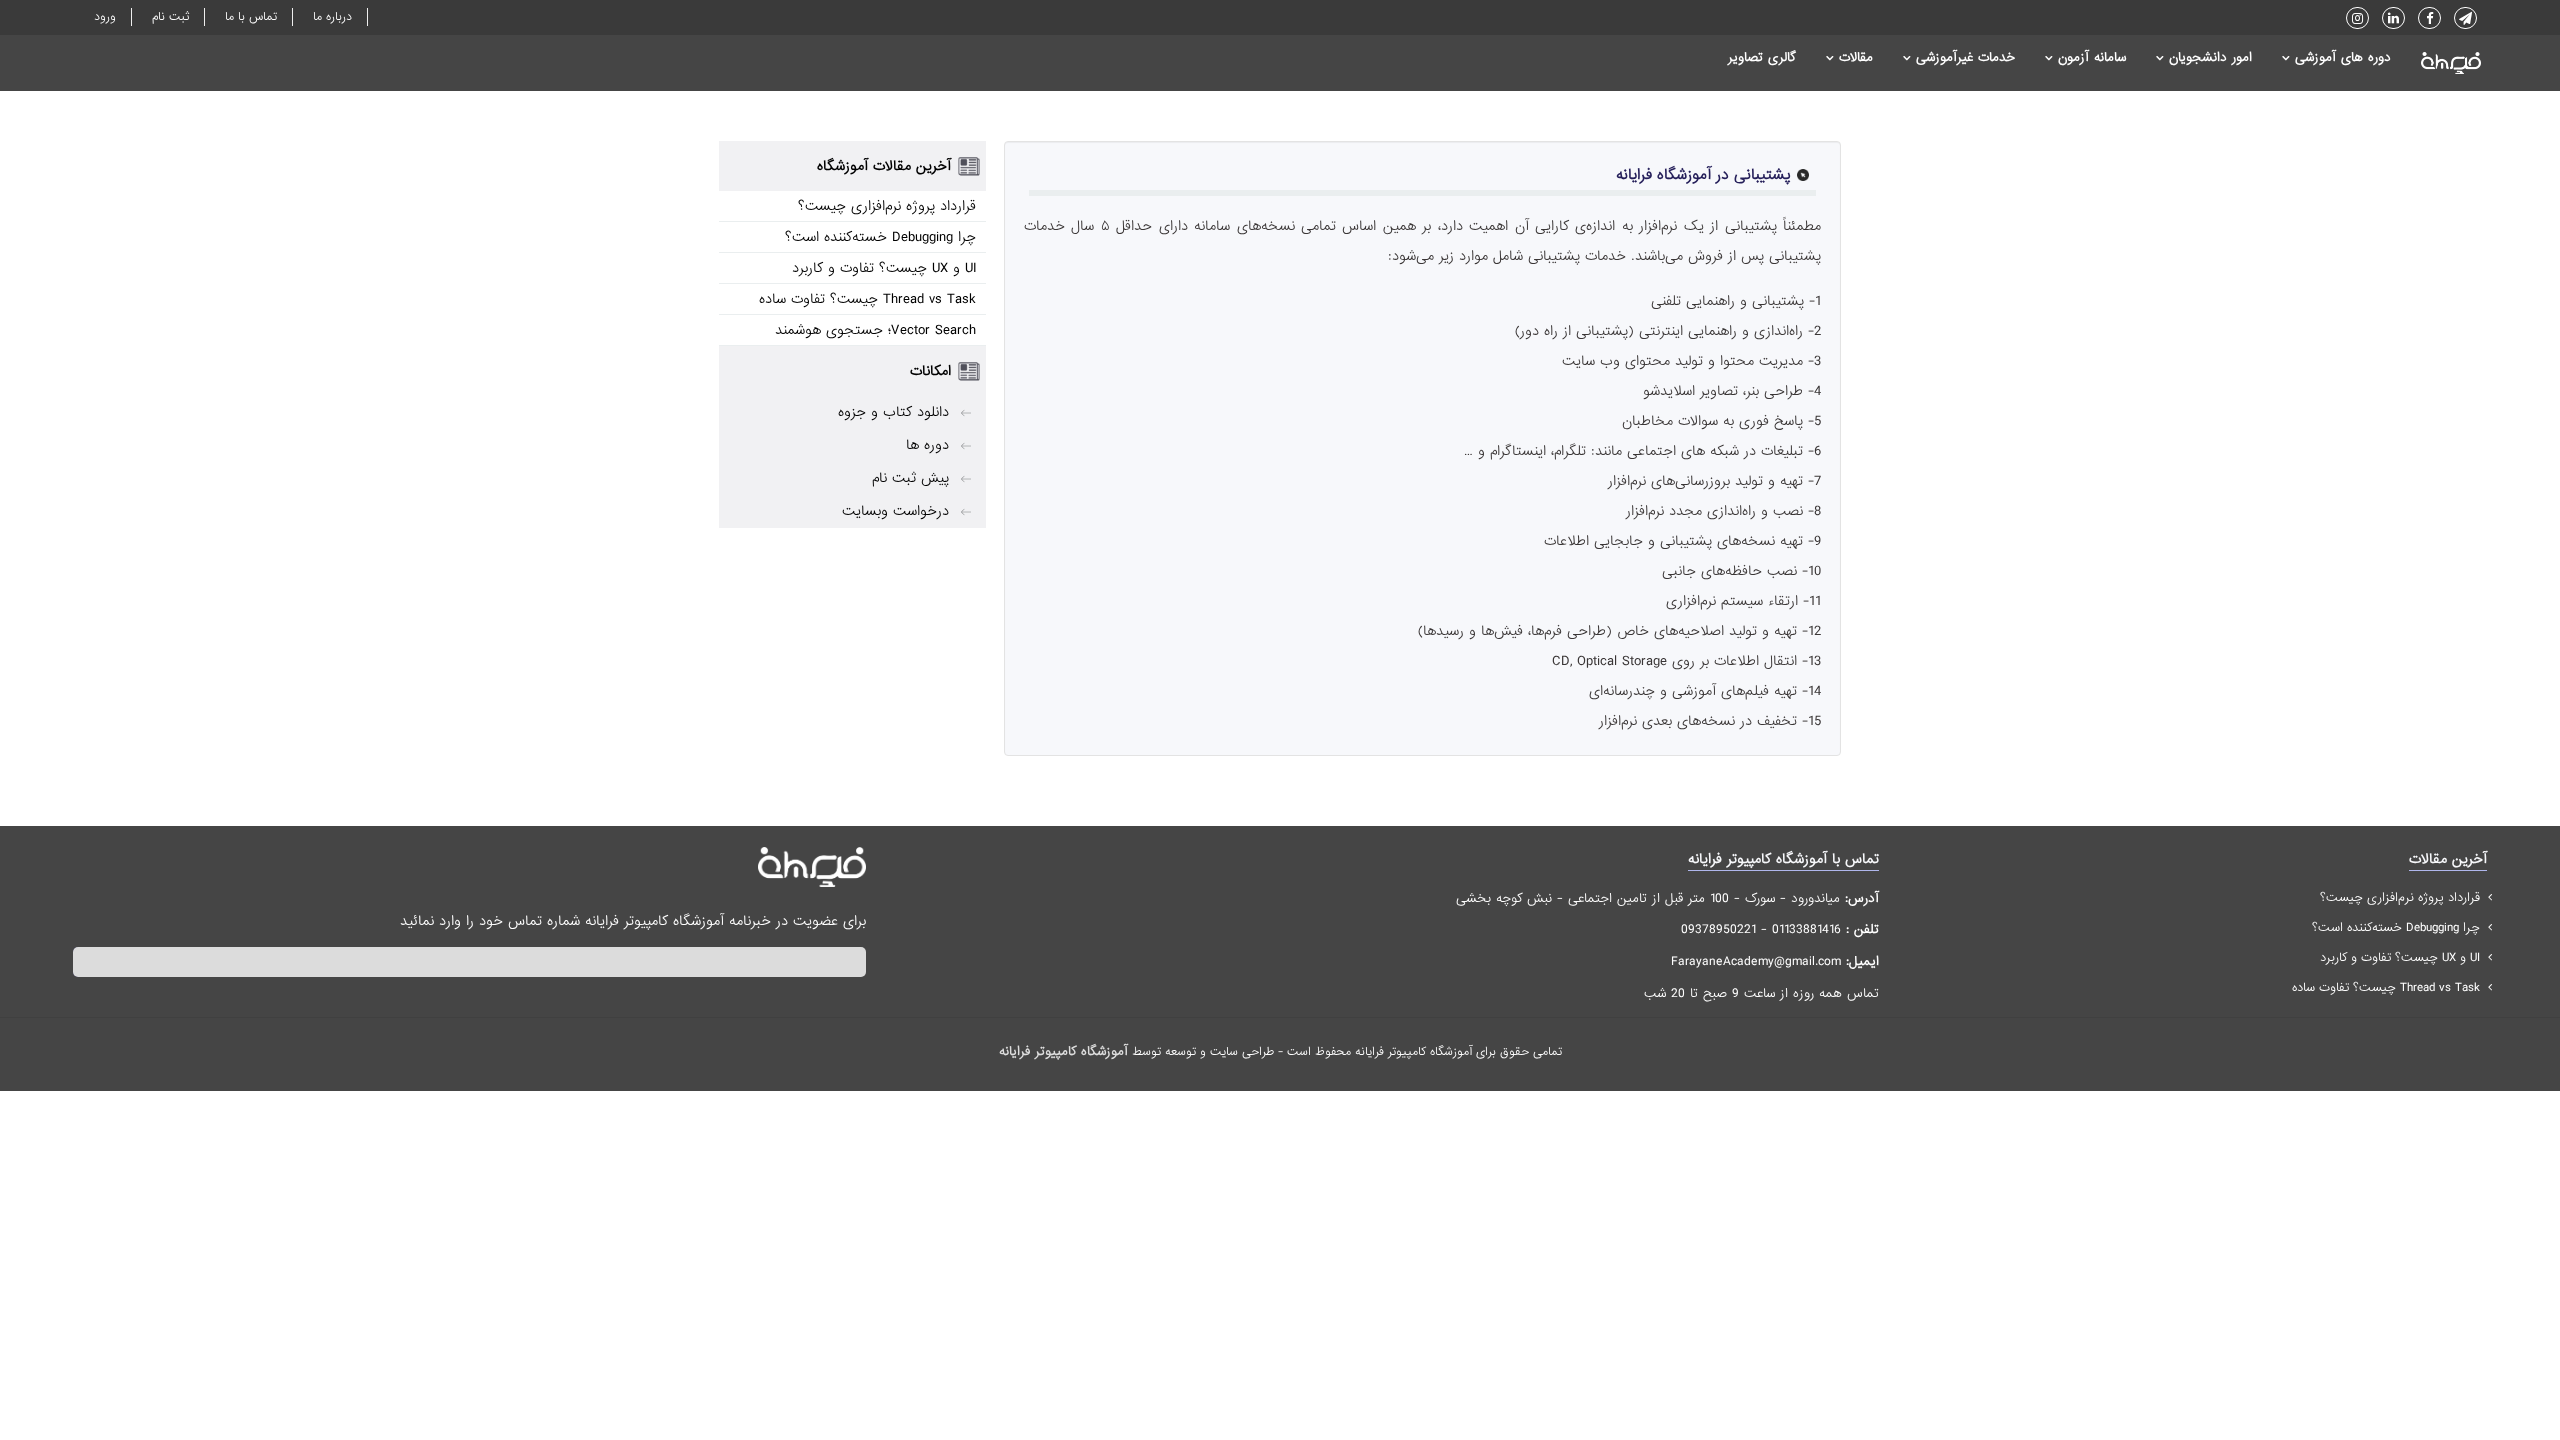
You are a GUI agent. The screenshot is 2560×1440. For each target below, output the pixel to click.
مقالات (1856, 57)
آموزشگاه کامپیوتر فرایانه (1063, 1051)
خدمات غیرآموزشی (1965, 57)
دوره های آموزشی (2343, 57)
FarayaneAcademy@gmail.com (1756, 961)
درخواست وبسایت (895, 511)
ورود (105, 17)
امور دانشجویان (2210, 57)
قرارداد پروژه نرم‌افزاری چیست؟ (887, 206)
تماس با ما (251, 17)
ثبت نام (170, 17)
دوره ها (927, 445)
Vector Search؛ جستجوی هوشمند (875, 330)
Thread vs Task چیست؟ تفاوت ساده (867, 299)
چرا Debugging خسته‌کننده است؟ (880, 237)
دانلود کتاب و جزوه (893, 412)
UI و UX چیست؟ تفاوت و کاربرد (884, 268)
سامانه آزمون (2092, 57)
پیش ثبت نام (910, 478)
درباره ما (332, 17)
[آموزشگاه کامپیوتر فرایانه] (2443, 63)
